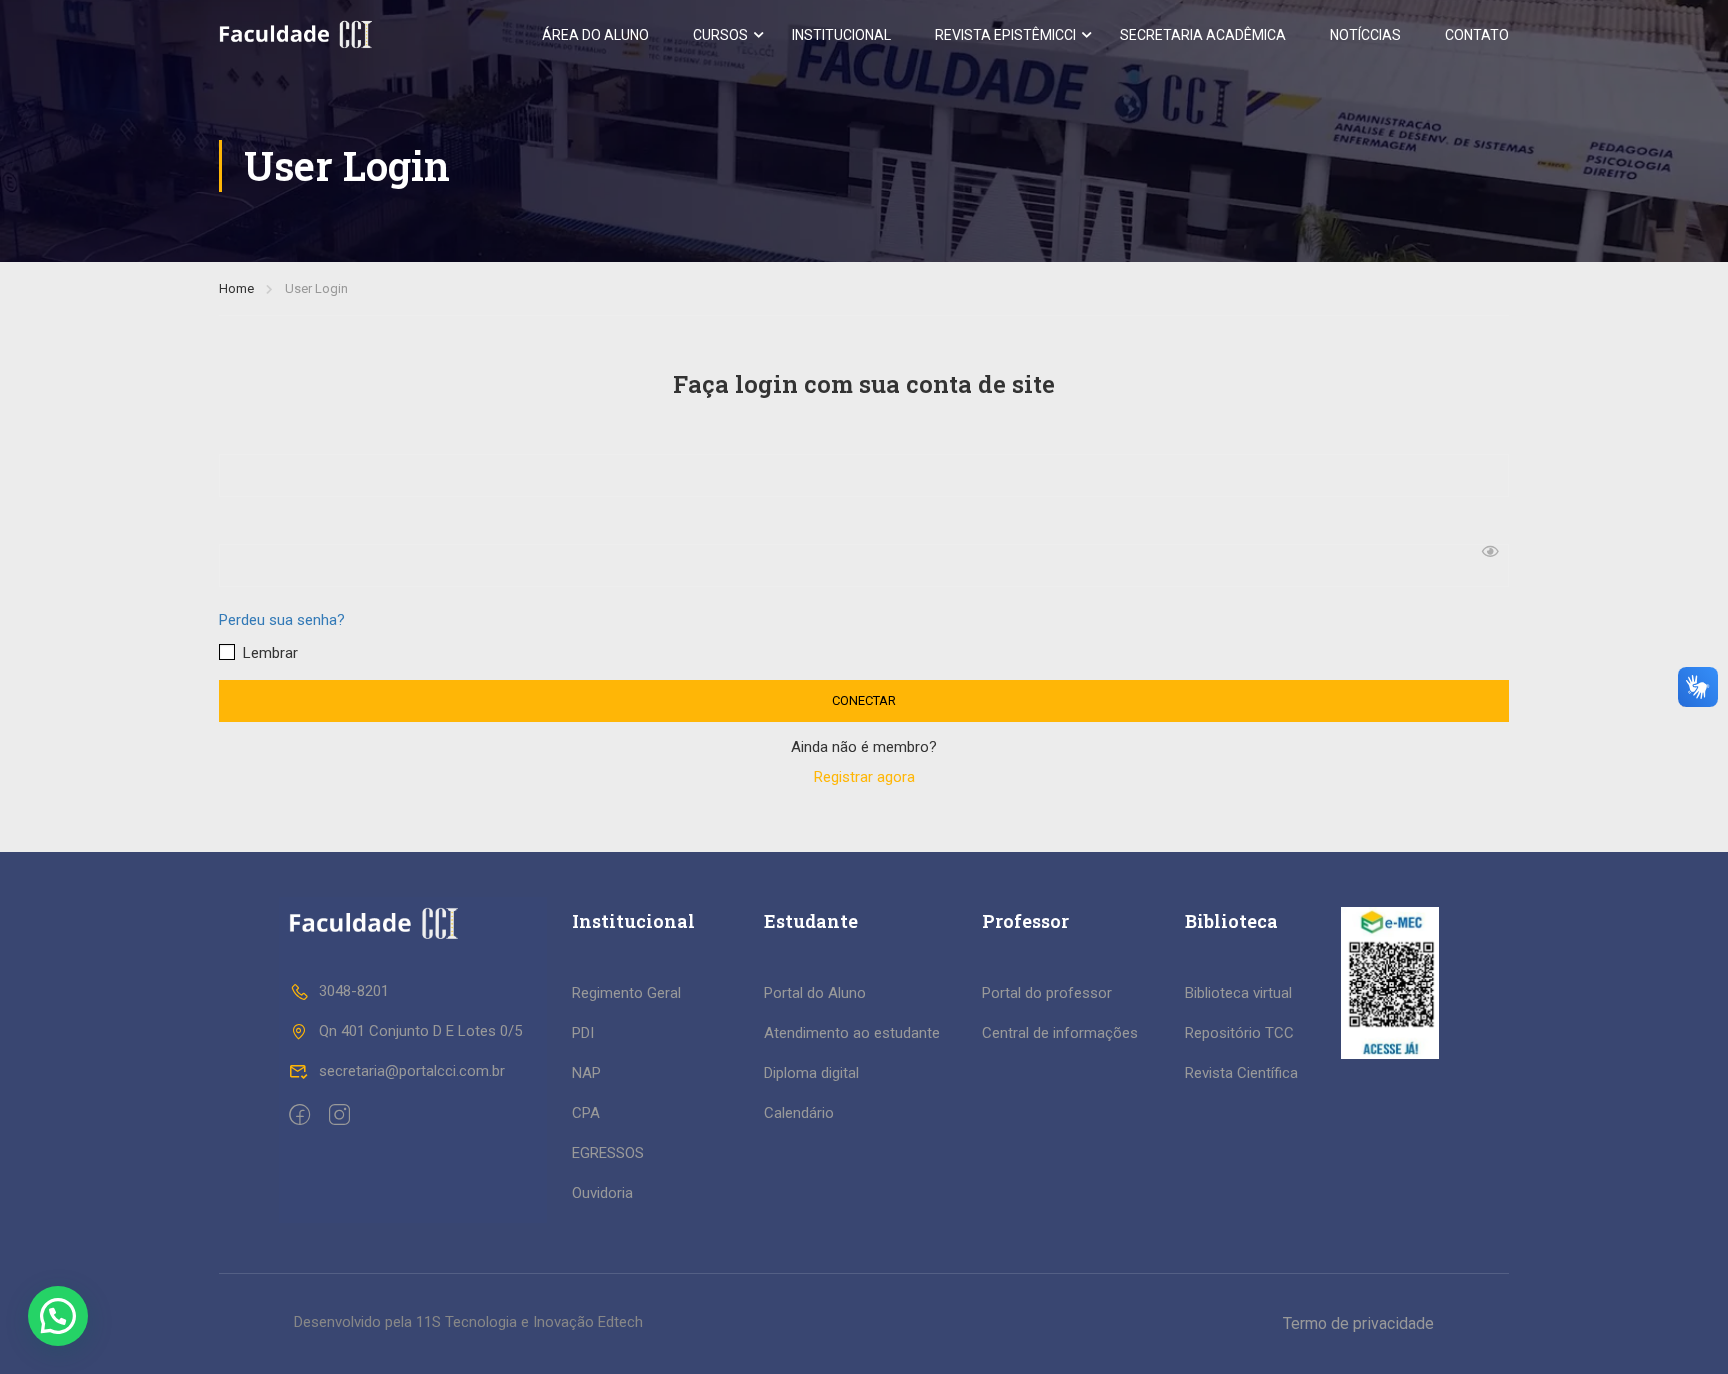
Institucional (841, 35)
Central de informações (1060, 1033)
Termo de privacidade (1358, 1323)
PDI (583, 1033)
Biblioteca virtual (1238, 993)
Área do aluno (595, 35)
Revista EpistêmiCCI (1005, 35)
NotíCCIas (1365, 35)
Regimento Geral (626, 993)
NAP (586, 1073)
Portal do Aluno (815, 993)
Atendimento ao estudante (852, 1033)
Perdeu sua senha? (282, 620)
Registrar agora (864, 777)
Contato (1477, 35)
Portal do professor (1047, 993)
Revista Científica (1241, 1073)
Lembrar (268, 653)
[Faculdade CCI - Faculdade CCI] (295, 35)
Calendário (799, 1113)
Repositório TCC (1239, 1033)
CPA (586, 1113)
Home (236, 288)
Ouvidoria (602, 1193)
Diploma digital (811, 1073)
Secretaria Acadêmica (1203, 35)
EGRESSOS (608, 1153)
